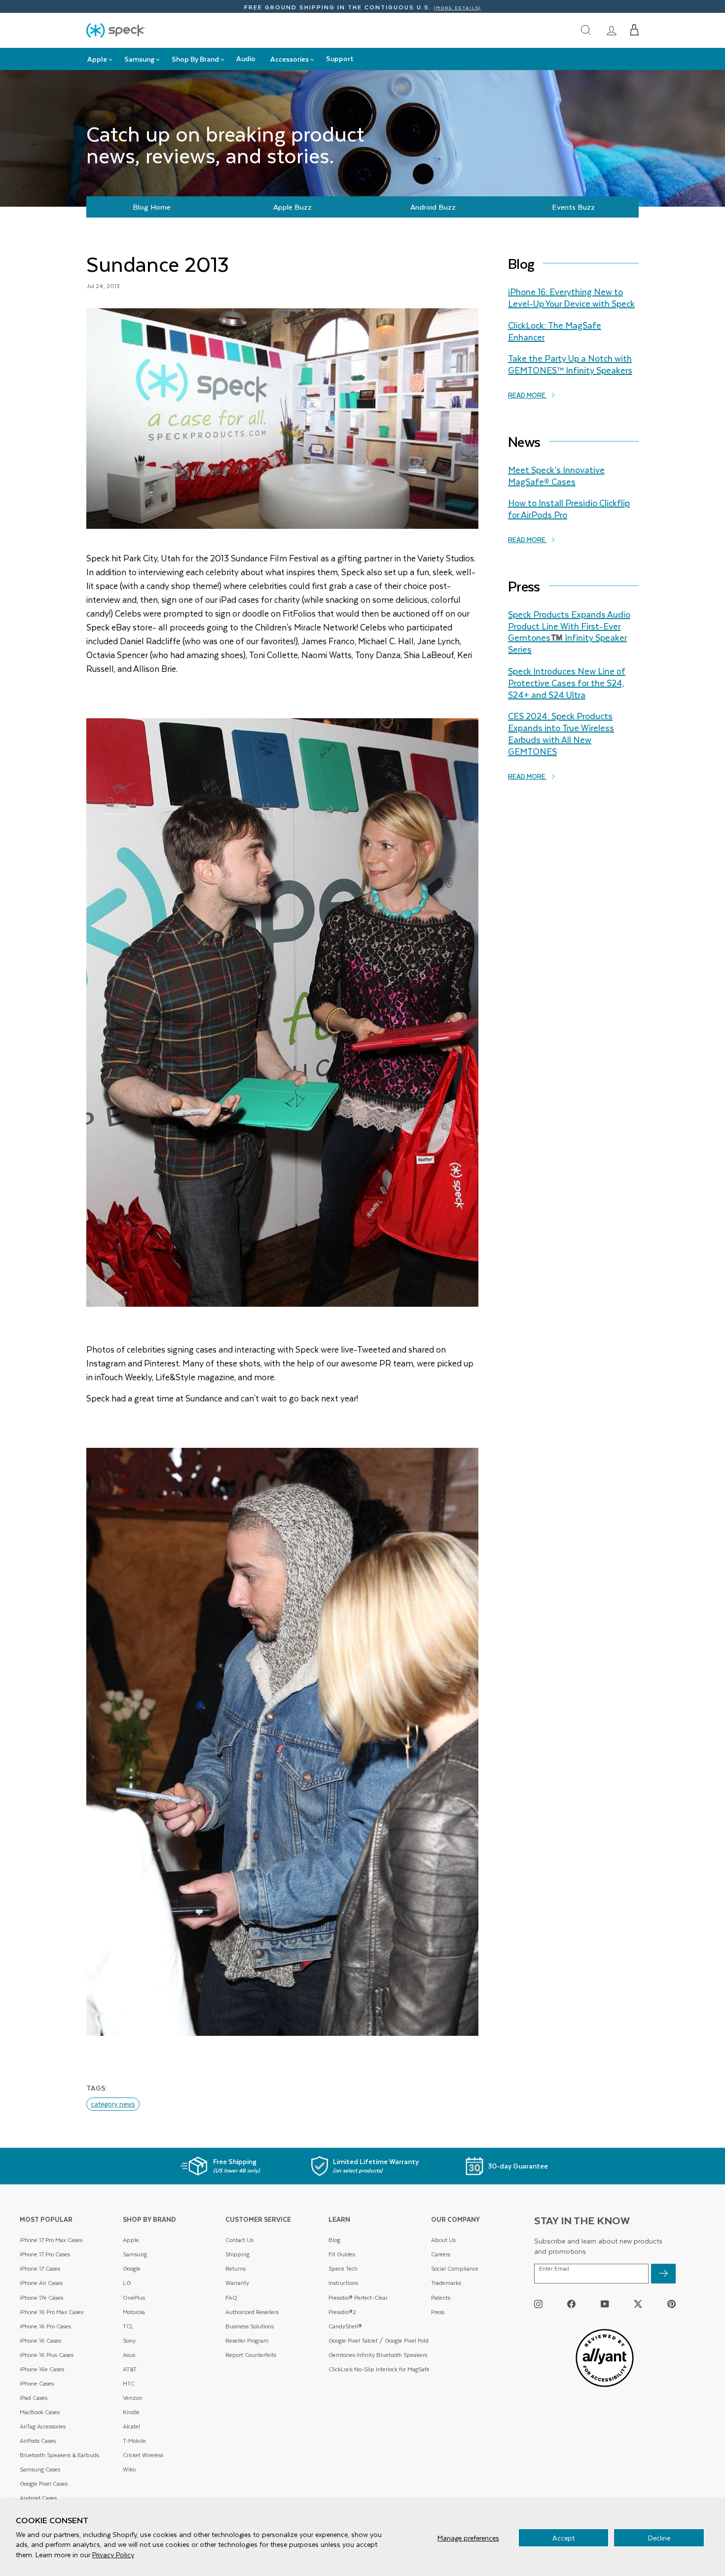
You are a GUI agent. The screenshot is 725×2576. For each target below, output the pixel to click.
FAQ (231, 2298)
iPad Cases (34, 2398)
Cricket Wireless (143, 2455)
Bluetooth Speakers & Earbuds (59, 2455)
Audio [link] (246, 58)
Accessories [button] (290, 59)
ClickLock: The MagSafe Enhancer (555, 331)
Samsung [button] (139, 59)
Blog (334, 2240)
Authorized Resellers (252, 2312)
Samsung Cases (40, 2469)
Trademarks (446, 2283)
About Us (443, 2240)
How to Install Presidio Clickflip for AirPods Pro (569, 509)
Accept (563, 2538)
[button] (634, 30)
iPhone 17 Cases (40, 2268)
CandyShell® (345, 2326)
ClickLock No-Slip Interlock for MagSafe (379, 2369)
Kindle (131, 2412)
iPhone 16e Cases (42, 2369)
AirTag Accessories (43, 2426)
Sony (129, 2340)
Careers (441, 2254)
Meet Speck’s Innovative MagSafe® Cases (556, 476)
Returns (236, 2268)
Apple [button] (97, 59)
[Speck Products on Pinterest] (671, 2303)
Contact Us (239, 2240)
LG (127, 2283)
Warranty (237, 2283)
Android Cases (38, 2498)
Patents (441, 2298)
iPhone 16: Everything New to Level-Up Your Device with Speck (571, 297)
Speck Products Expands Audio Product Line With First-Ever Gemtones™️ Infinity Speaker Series (569, 632)
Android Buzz (433, 207)
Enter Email (554, 2269)
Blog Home (152, 207)
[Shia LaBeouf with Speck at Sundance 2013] (282, 1742)
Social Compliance (455, 2268)
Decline (659, 2538)
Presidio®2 (342, 2312)
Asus (129, 2355)
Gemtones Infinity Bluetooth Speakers (378, 2355)
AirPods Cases (38, 2441)
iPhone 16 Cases (40, 2340)
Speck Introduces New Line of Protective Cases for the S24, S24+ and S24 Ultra (567, 683)
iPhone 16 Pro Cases (45, 2326)
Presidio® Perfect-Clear (358, 2298)
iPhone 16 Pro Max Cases (52, 2312)
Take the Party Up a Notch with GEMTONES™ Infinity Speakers (570, 364)
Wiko (129, 2469)
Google (132, 2268)
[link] (612, 30)
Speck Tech (343, 2268)
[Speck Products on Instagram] (538, 2303)
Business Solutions (250, 2326)
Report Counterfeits (251, 2355)
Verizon (133, 2398)
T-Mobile (134, 2441)
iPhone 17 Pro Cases (45, 2254)
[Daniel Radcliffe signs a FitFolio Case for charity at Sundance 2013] (282, 1012)
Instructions (343, 2283)
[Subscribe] (663, 2274)
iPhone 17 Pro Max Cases (51, 2240)
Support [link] (340, 58)
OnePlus (134, 2298)
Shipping (237, 2254)
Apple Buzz (292, 207)
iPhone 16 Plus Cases (47, 2355)
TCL (128, 2326)
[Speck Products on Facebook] (571, 2303)
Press (438, 2312)
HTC (129, 2383)
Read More (527, 395)
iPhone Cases (37, 2383)
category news (113, 2104)
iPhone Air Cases (41, 2283)
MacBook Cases (40, 2412)
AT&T (130, 2369)
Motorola (134, 2312)
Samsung (135, 2254)
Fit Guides (342, 2254)
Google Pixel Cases (44, 2484)
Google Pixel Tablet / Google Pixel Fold (379, 2340)
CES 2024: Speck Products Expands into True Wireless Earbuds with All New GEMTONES (561, 733)
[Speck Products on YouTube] (605, 2303)
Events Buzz (573, 207)
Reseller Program (247, 2340)
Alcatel (131, 2426)
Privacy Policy (113, 2555)
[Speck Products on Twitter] (638, 2303)
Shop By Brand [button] (195, 59)
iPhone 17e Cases (41, 2298)
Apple (131, 2240)
